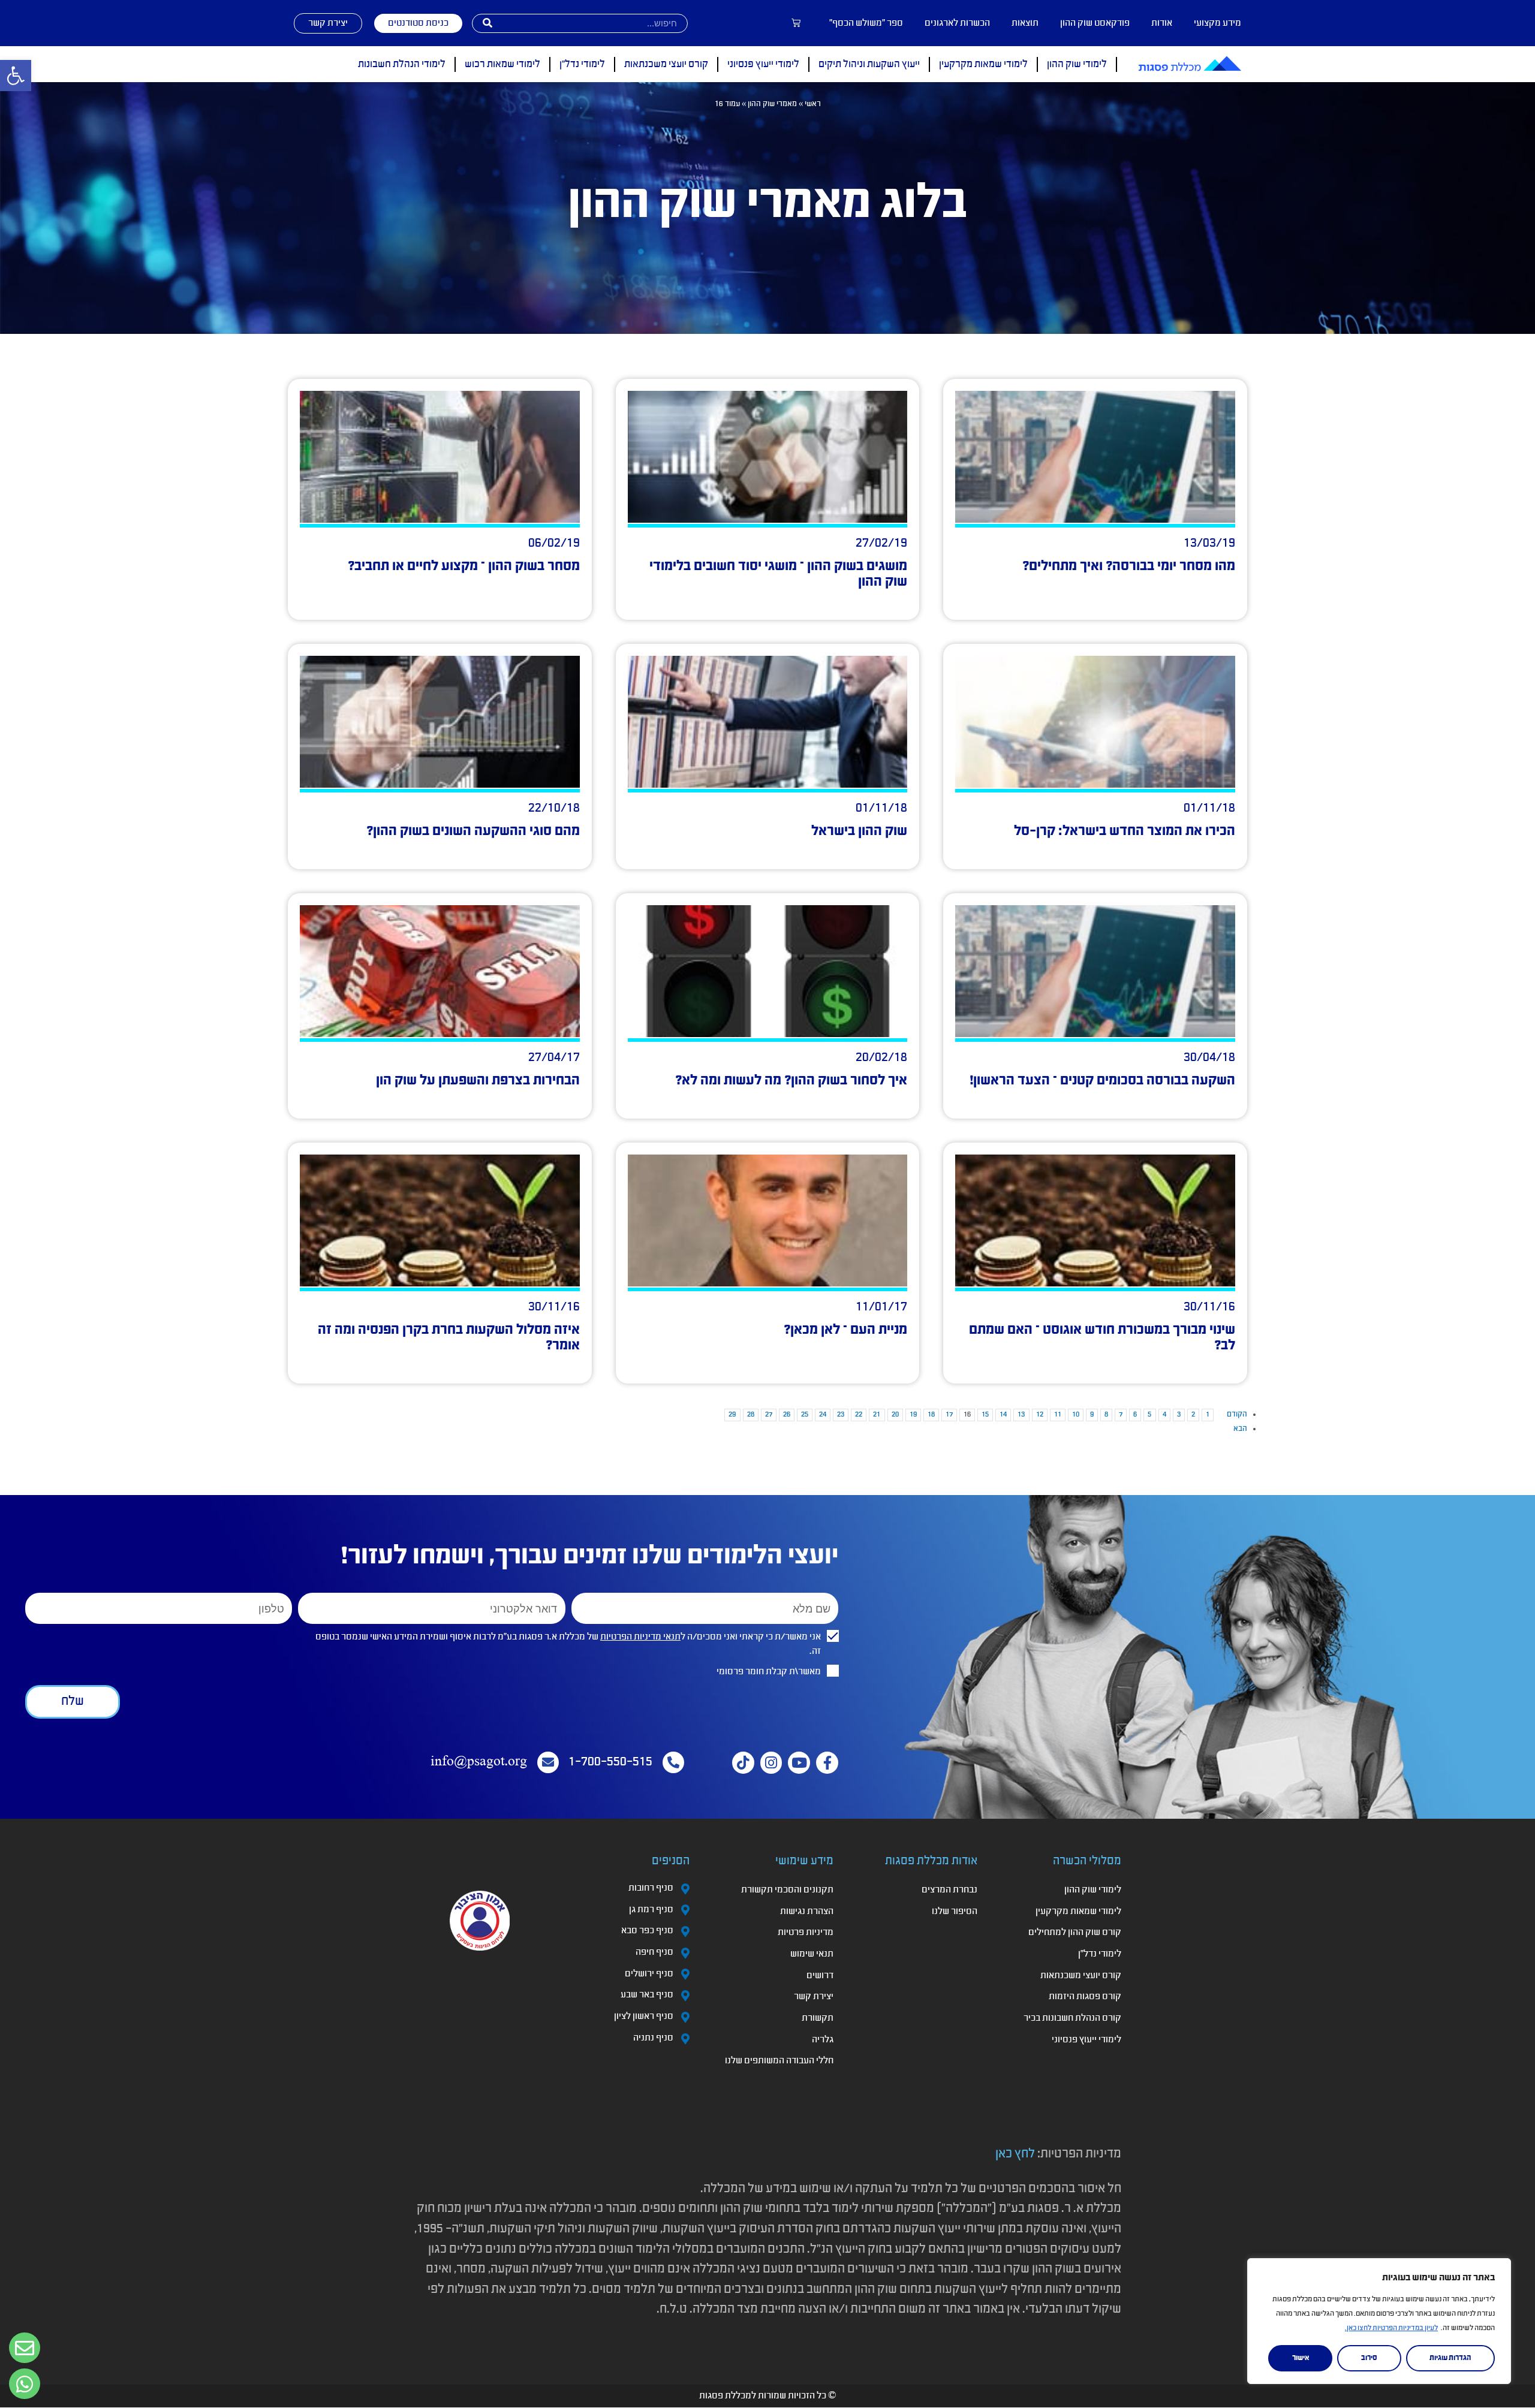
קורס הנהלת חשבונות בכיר (1072, 2018)
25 (805, 1415)
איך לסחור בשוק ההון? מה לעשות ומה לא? (791, 1081)
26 (787, 1415)
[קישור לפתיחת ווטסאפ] (25, 2348)
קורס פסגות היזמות (1085, 1997)
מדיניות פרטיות (806, 1933)
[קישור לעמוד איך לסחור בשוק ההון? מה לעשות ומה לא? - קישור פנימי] (768, 971)
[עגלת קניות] (796, 23)
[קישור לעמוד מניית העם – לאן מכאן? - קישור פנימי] (768, 1220)
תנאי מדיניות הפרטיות (640, 1637)
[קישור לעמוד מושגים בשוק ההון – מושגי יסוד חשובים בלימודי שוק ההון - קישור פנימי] (768, 457)
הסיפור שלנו (955, 1912)
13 (1021, 1415)
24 (823, 1415)
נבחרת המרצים (949, 1890)
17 (949, 1415)
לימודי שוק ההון (1077, 64)
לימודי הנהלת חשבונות (402, 64)
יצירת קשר (814, 1997)
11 (1058, 1415)
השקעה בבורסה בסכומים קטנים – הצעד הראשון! (1102, 1081)
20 (895, 1415)
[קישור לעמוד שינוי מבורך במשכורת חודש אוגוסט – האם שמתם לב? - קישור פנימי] (1095, 1220)
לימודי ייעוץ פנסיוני (763, 64)
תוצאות (1025, 23)
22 (859, 1415)
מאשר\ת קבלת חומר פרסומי (769, 1672)
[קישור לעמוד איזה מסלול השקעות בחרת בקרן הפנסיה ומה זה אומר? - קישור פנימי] (440, 1220)
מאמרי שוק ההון (772, 104)
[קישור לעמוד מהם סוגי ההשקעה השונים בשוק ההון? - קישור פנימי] (440, 722)
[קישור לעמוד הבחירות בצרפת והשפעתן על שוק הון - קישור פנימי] (440, 971)
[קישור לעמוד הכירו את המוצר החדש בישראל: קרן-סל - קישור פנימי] (1095, 722)
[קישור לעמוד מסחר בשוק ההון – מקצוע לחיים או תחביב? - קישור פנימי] (440, 457)
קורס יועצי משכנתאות (666, 64)
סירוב (1369, 2358)
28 (751, 1415)
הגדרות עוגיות (1450, 2358)
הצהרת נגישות (807, 1912)
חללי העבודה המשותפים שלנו (779, 2061)
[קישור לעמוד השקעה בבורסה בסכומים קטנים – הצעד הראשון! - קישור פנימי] (1095, 971)
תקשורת (818, 2018)
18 (931, 1415)
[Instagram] (771, 1763)
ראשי (813, 104)
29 (732, 1415)
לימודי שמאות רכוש (502, 64)
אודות (1162, 23)
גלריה (823, 2040)
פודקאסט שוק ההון (1095, 23)
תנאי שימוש (812, 1954)
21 (877, 1415)
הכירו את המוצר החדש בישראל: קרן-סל (1125, 831)
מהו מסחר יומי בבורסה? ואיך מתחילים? (1129, 566)
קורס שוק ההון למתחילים (1075, 1933)
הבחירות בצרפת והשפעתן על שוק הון (478, 1081)
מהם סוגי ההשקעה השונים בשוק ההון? (473, 831)
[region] (1379, 2321)
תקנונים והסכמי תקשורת (787, 1890)
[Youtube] (799, 1763)
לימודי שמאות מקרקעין (983, 64)
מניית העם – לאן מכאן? (845, 1330)
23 (841, 1415)
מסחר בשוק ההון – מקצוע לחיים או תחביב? (464, 566)
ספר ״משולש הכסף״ (866, 23)
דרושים (820, 1976)
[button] (16, 76)
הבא (1240, 1429)
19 (913, 1415)
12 (1040, 1415)
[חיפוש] (487, 23)
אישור (1301, 2358)
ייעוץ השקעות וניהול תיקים (869, 64)
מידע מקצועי (1218, 23)
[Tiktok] (743, 1763)
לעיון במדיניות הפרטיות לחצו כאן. (1391, 2328)
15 (985, 1415)
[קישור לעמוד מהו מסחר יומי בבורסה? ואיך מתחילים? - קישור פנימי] (1095, 457)
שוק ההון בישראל (859, 831)
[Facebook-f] (827, 1763)
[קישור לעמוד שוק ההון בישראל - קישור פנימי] (768, 722)
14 (1003, 1415)
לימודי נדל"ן (582, 64)
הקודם (1237, 1414)
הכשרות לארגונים (957, 23)
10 (1076, 1415)
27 (769, 1415)
